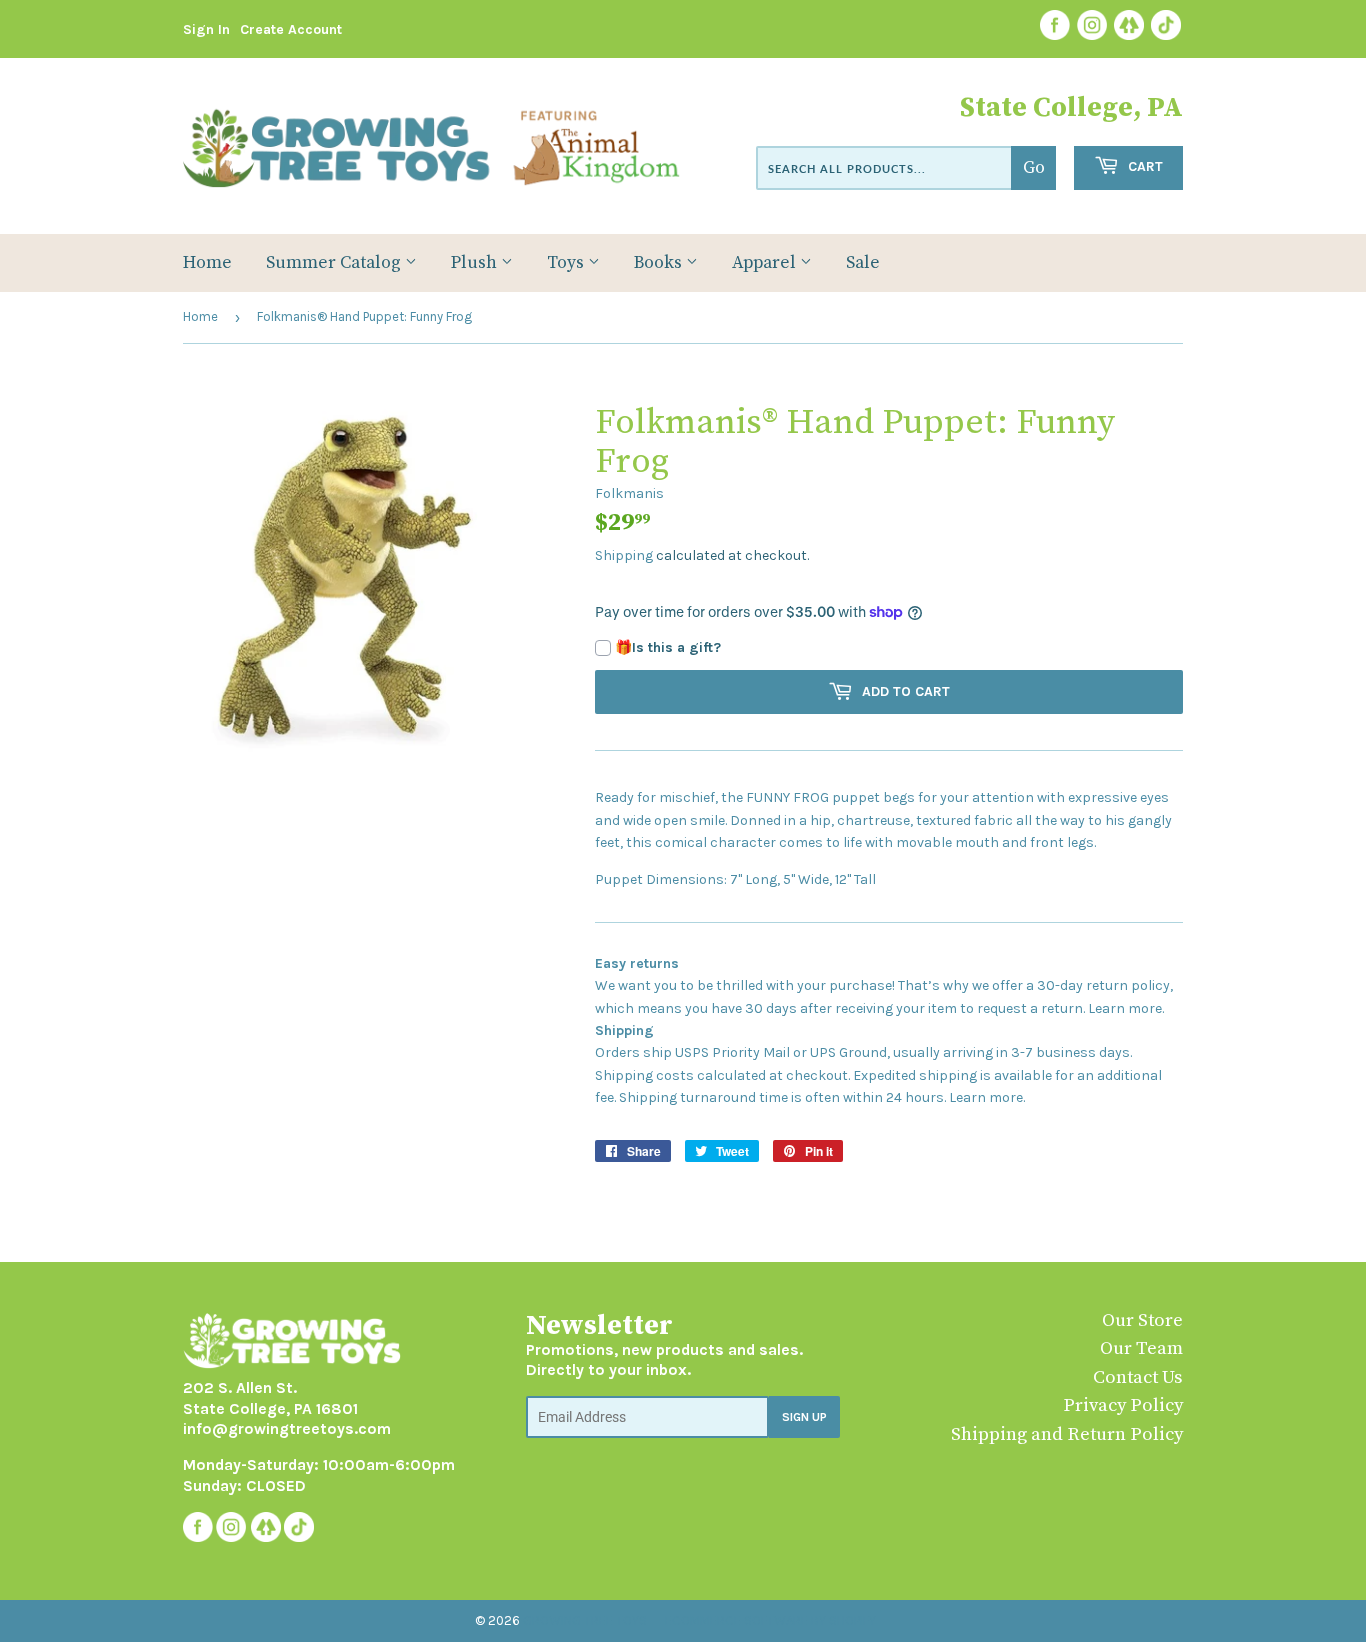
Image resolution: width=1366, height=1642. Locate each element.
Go (1034, 168)
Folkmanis (629, 493)
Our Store (1142, 1320)
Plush (476, 263)
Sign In (206, 29)
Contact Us (1138, 1377)
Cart (1143, 166)
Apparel (766, 263)
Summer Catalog (335, 263)
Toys (567, 263)
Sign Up (804, 1417)
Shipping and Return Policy (1067, 1434)
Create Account (291, 29)
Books (660, 263)
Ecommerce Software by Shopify (770, 1620)
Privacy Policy (1123, 1405)
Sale (863, 263)
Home (207, 263)
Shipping (624, 555)
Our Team (1141, 1348)
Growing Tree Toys (585, 1620)
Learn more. (1126, 1008)
